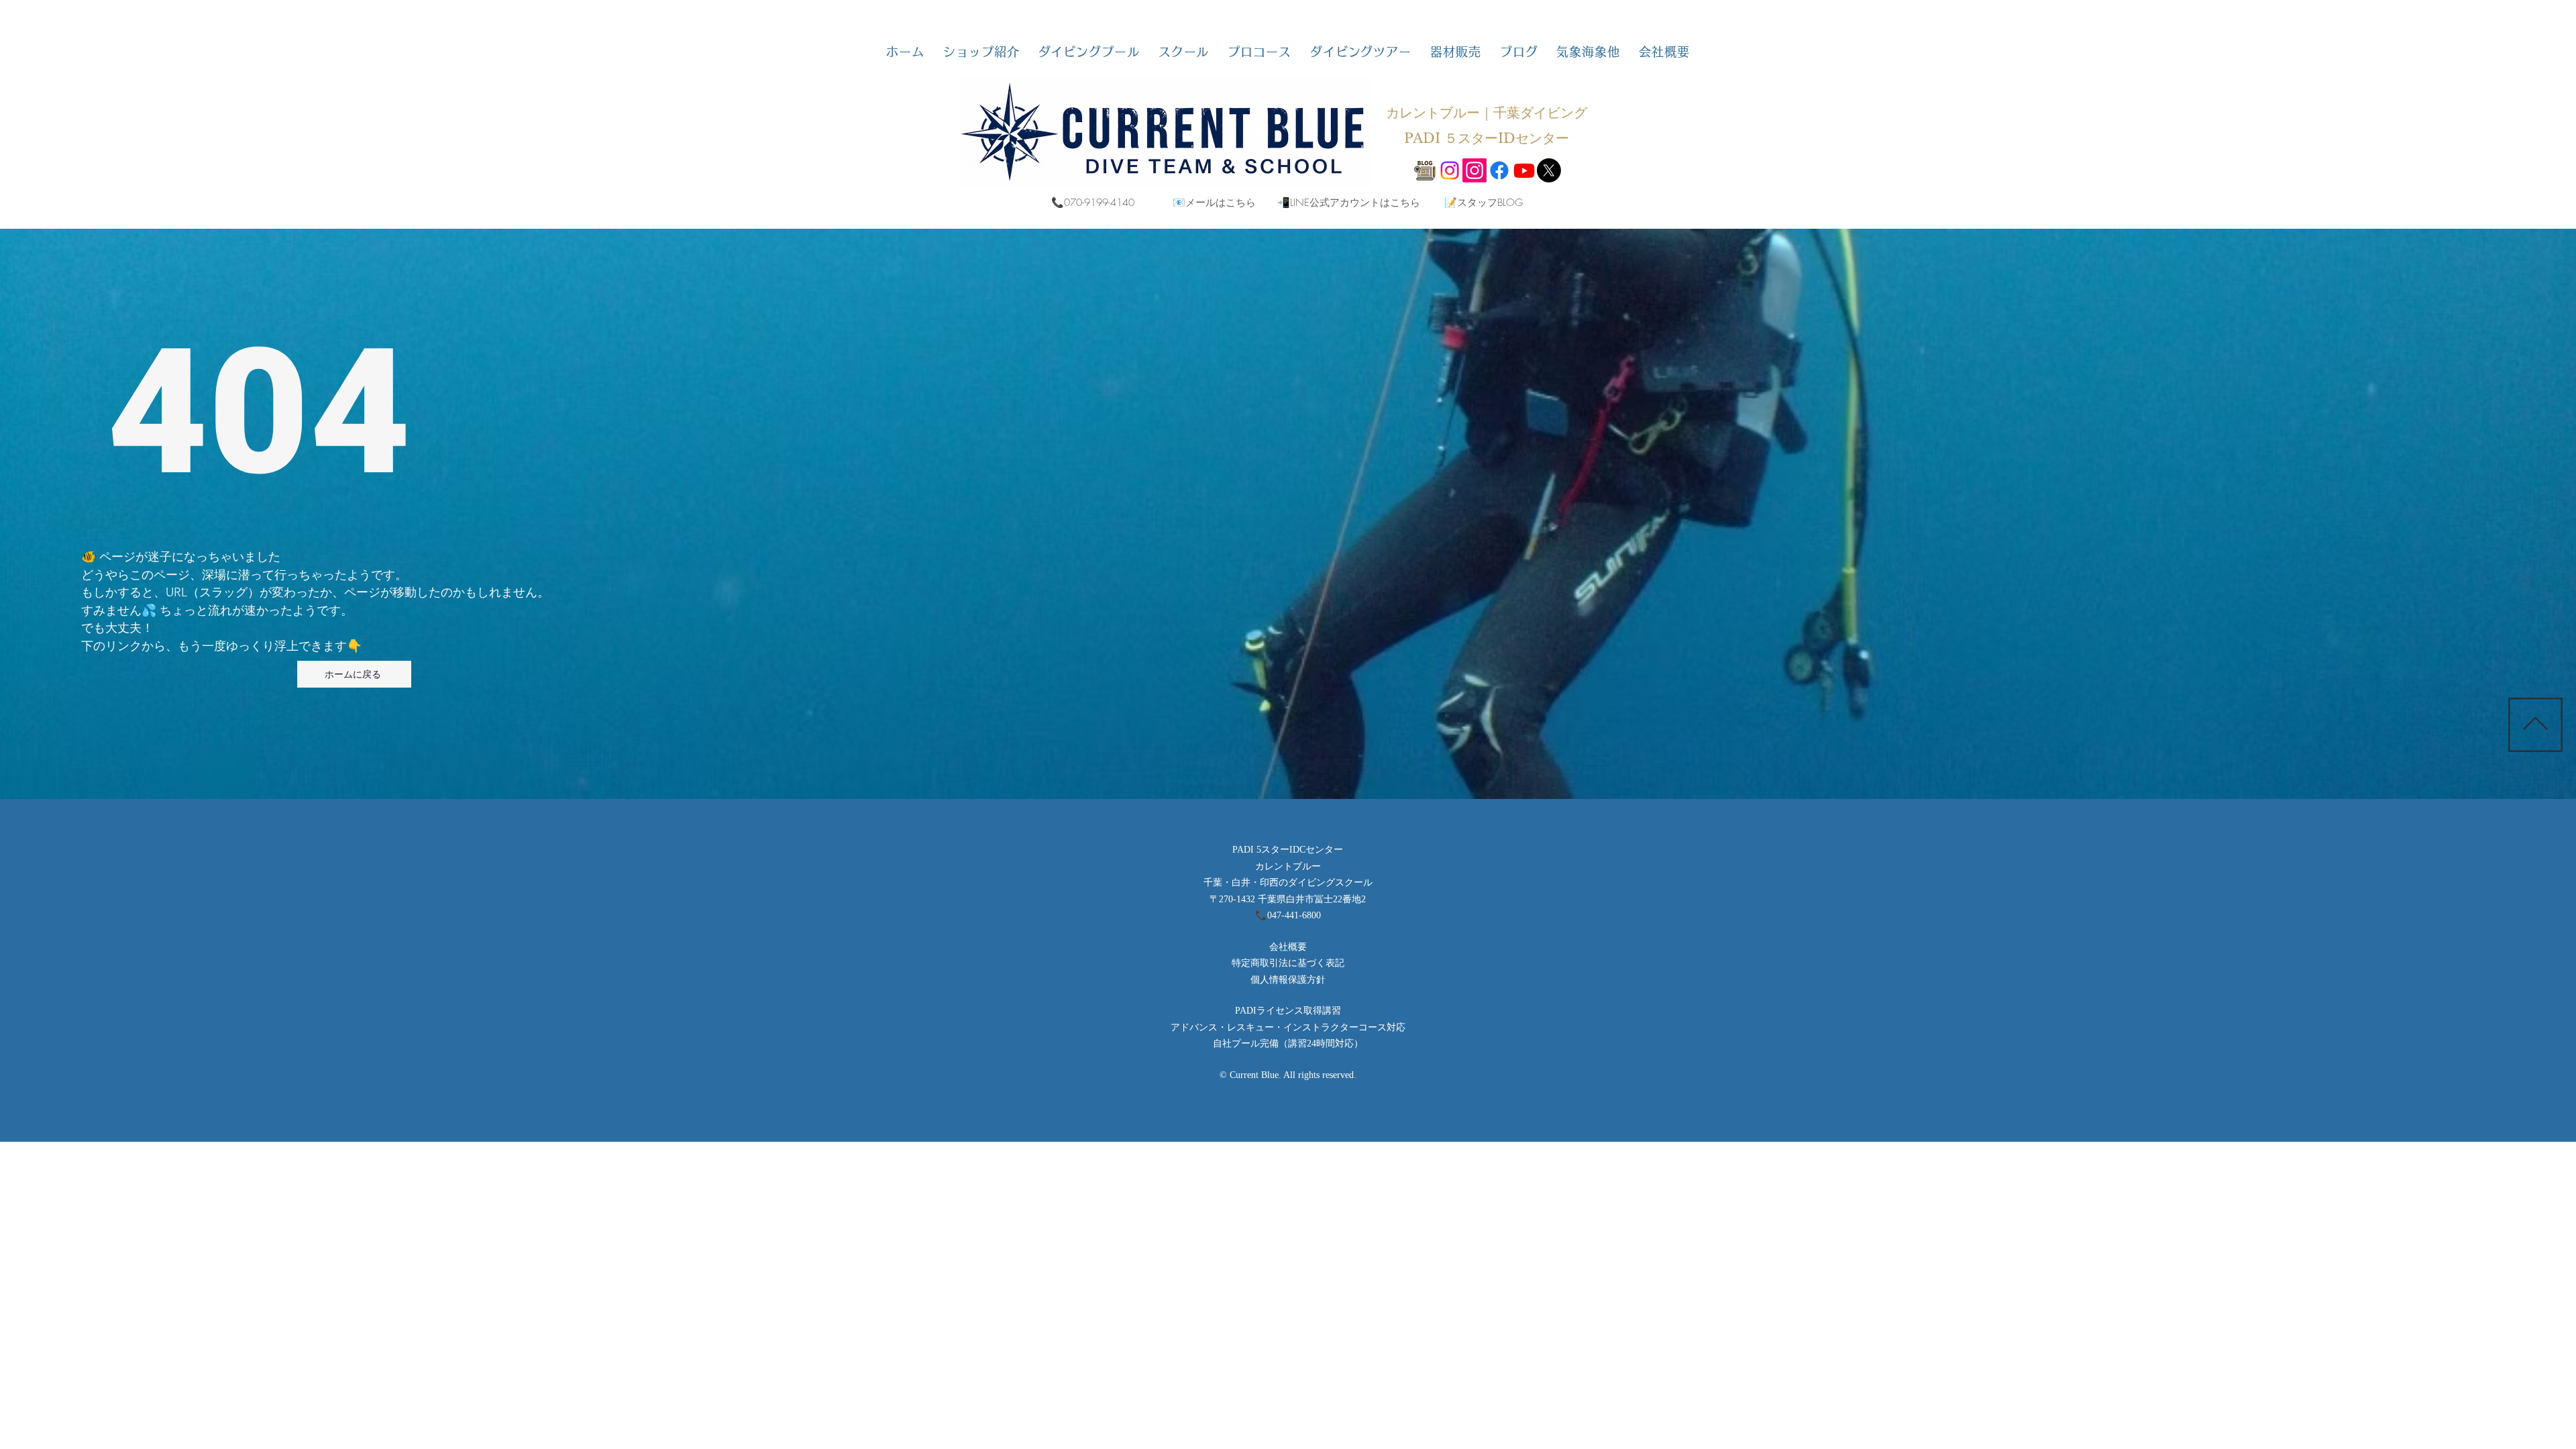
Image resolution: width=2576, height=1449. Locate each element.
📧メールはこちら (1214, 203)
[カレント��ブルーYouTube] (1524, 170)
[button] (981, 52)
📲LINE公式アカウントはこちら (1349, 203)
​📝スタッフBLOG (1484, 203)
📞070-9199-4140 (1093, 203)
